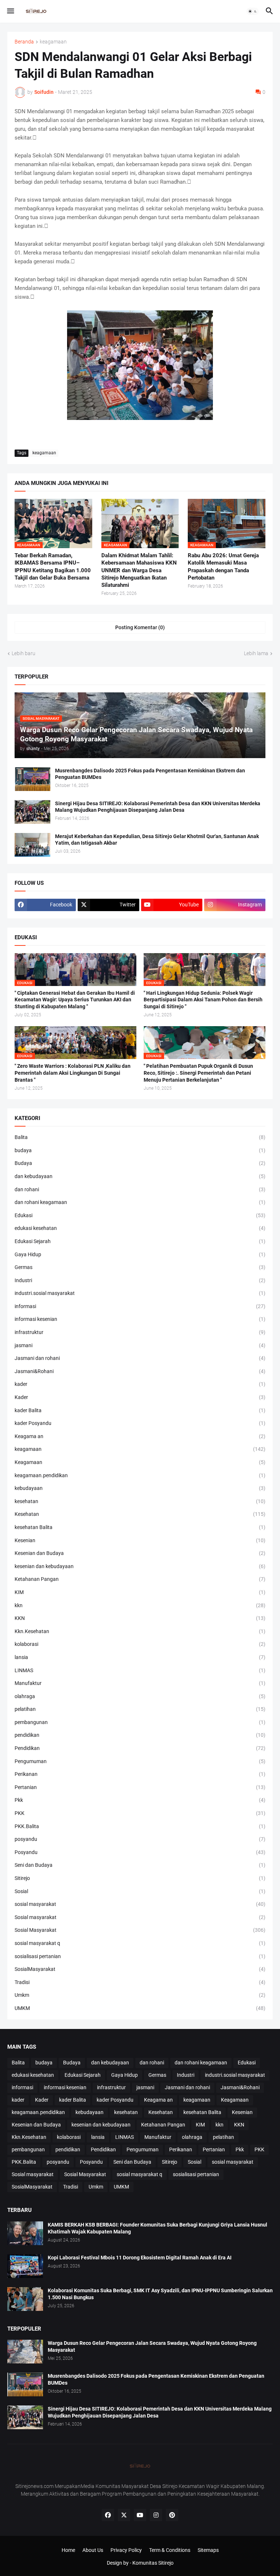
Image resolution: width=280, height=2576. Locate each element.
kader (140, 1384)
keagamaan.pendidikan (140, 1475)
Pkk (140, 1800)
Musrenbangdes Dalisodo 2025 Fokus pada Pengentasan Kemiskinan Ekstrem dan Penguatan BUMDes (150, 774)
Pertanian (140, 1787)
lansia (140, 1657)
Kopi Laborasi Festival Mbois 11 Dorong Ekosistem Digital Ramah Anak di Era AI (140, 2258)
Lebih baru (24, 653)
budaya (140, 1150)
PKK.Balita (140, 1826)
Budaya (140, 1163)
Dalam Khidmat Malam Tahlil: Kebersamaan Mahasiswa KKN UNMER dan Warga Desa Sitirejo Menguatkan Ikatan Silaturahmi (139, 570)
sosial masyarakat (140, 1904)
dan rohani (140, 1189)
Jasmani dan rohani (140, 1358)
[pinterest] (172, 2515)
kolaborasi (140, 1644)
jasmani (140, 1345)
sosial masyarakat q (140, 1943)
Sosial (140, 1891)
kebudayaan (140, 1488)
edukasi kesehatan (140, 1228)
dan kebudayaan (140, 1176)
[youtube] (140, 2515)
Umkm (140, 1995)
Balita (140, 1137)
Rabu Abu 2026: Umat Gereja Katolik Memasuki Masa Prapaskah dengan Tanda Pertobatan (223, 567)
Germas (140, 1267)
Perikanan (140, 1774)
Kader (140, 1397)
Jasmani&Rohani (140, 1371)
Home (68, 2550)
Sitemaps (208, 2550)
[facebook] (108, 2515)
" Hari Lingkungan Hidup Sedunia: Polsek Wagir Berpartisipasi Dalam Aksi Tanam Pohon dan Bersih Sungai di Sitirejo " (203, 1000)
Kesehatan (140, 1514)
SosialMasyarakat (140, 1969)
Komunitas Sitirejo (153, 2563)
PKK (140, 1813)
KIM (140, 1592)
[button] (10, 11)
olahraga (140, 1696)
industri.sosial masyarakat (140, 1293)
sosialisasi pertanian (140, 1956)
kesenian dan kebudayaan (140, 1566)
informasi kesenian (140, 1319)
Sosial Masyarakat (140, 1930)
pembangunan (140, 1722)
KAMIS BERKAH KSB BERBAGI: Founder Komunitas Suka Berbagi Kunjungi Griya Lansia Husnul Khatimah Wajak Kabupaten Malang (157, 2228)
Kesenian (140, 1540)
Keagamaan (140, 1462)
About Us (93, 2550)
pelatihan (140, 1709)
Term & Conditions (170, 2550)
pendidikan (140, 1735)
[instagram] (156, 2515)
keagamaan (53, 42)
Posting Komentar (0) (140, 627)
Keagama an (140, 1436)
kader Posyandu (140, 1423)
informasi (140, 1306)
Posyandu (140, 1852)
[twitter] (124, 2515)
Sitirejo (140, 1878)
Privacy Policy (126, 2550)
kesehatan (140, 1501)
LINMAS (140, 1670)
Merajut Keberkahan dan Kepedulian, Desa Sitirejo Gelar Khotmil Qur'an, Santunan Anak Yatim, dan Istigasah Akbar (157, 840)
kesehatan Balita (140, 1527)
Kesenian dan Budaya (140, 1553)
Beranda (24, 42)
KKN (140, 1618)
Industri (140, 1280)
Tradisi (140, 1982)
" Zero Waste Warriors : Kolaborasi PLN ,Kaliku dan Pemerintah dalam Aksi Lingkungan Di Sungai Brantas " (73, 1073)
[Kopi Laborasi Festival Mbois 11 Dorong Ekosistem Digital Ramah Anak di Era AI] (25, 2266)
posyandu (140, 1839)
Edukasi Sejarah (140, 1241)
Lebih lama (256, 653)
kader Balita (140, 1410)
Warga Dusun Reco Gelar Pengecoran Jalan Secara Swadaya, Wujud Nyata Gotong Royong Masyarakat (152, 2346)
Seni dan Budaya (140, 1865)
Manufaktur (140, 1683)
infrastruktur (140, 1332)
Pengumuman (140, 1761)
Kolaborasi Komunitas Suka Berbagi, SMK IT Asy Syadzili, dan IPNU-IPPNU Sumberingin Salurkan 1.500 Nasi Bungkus (160, 2294)
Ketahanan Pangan (140, 1579)
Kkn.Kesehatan (140, 1631)
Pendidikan (140, 1748)
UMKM (140, 2008)
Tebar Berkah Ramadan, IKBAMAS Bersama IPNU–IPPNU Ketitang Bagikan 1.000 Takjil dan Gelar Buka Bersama (53, 567)
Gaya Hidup (140, 1254)
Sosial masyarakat (140, 1917)
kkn (140, 1605)
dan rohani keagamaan (140, 1202)
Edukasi (140, 1215)
